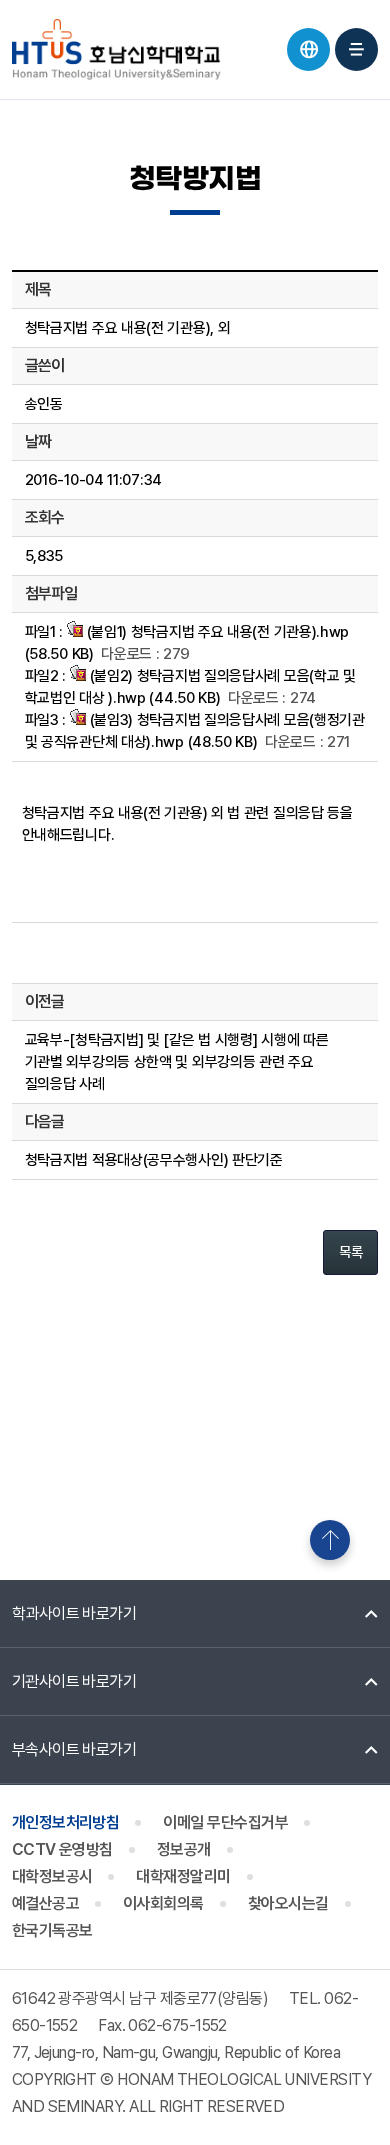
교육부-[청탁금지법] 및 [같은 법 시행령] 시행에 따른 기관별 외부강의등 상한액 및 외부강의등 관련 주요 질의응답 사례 (177, 1062)
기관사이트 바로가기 (74, 1681)
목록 (350, 1252)
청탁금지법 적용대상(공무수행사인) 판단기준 (154, 1160)
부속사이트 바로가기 (74, 1749)
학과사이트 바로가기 (74, 1613)
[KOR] (308, 49)
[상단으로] (330, 1540)
